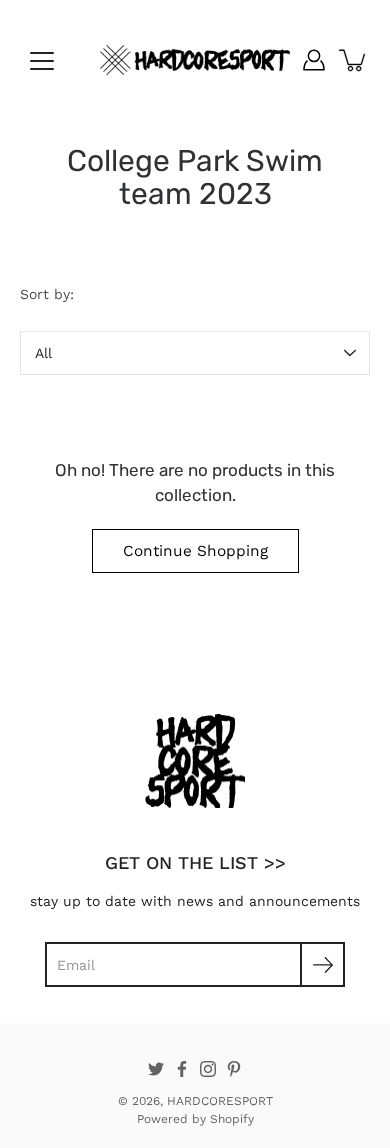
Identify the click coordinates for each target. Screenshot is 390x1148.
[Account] (314, 60)
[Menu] (42, 61)
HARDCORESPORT (220, 1101)
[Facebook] (182, 1069)
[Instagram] (208, 1069)
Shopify (232, 1119)
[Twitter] (156, 1069)
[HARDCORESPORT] (195, 60)
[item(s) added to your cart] (354, 60)
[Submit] (322, 964)
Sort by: (47, 294)
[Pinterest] (234, 1069)
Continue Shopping (195, 551)
